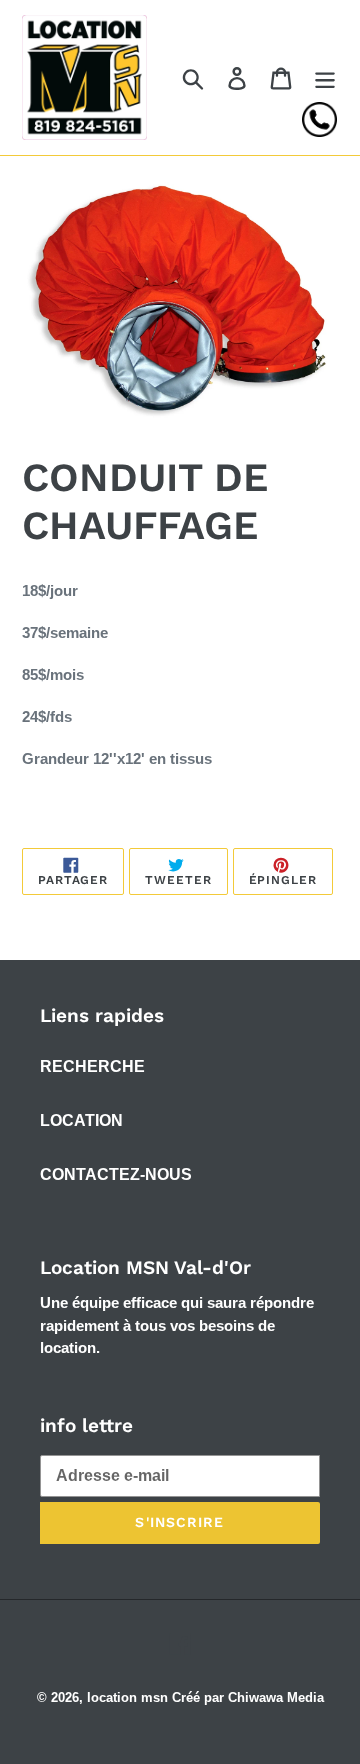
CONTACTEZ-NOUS (116, 1174)
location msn (127, 1697)
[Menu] (325, 77)
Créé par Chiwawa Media (248, 1697)
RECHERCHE (92, 1066)
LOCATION (81, 1120)
